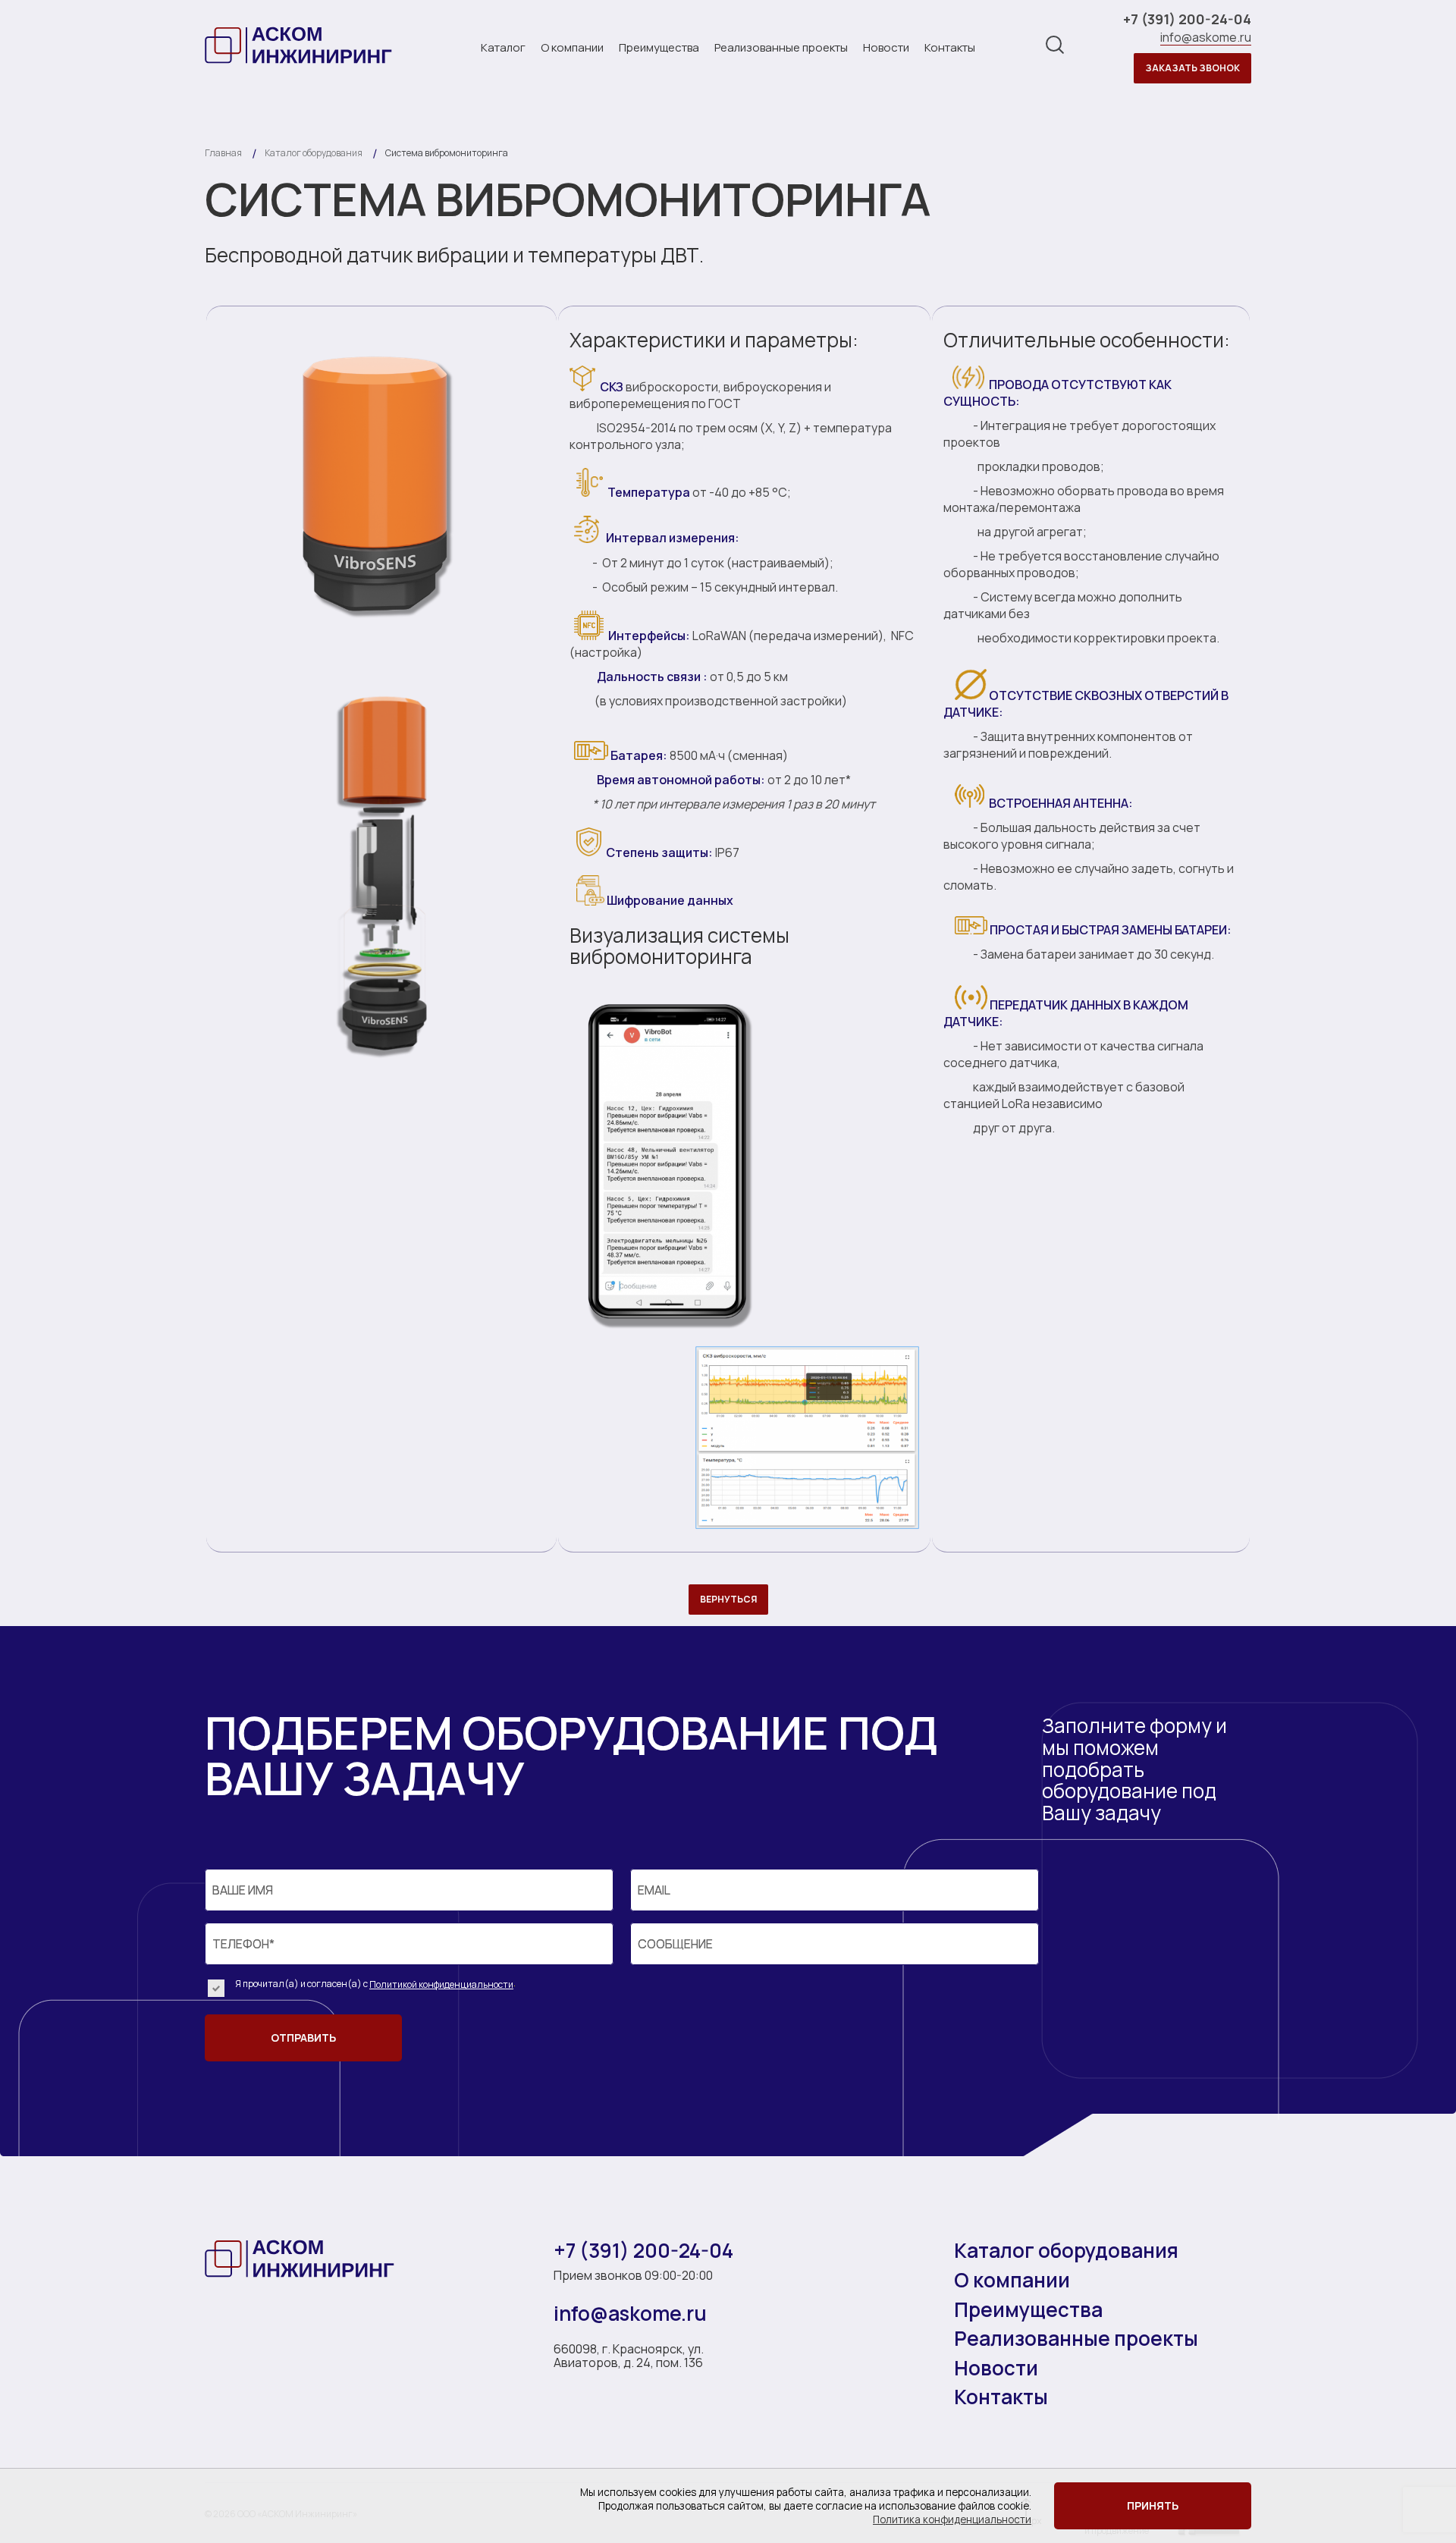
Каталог (503, 47)
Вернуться (728, 1599)
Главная (223, 153)
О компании (572, 47)
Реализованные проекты (781, 47)
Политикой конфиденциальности (441, 1984)
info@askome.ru (1206, 38)
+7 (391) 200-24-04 (1187, 20)
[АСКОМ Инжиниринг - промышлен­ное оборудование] (300, 45)
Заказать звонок (1192, 68)
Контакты (950, 47)
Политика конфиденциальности (952, 2519)
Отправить (303, 2038)
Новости (886, 47)
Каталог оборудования (1066, 2252)
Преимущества (659, 47)
